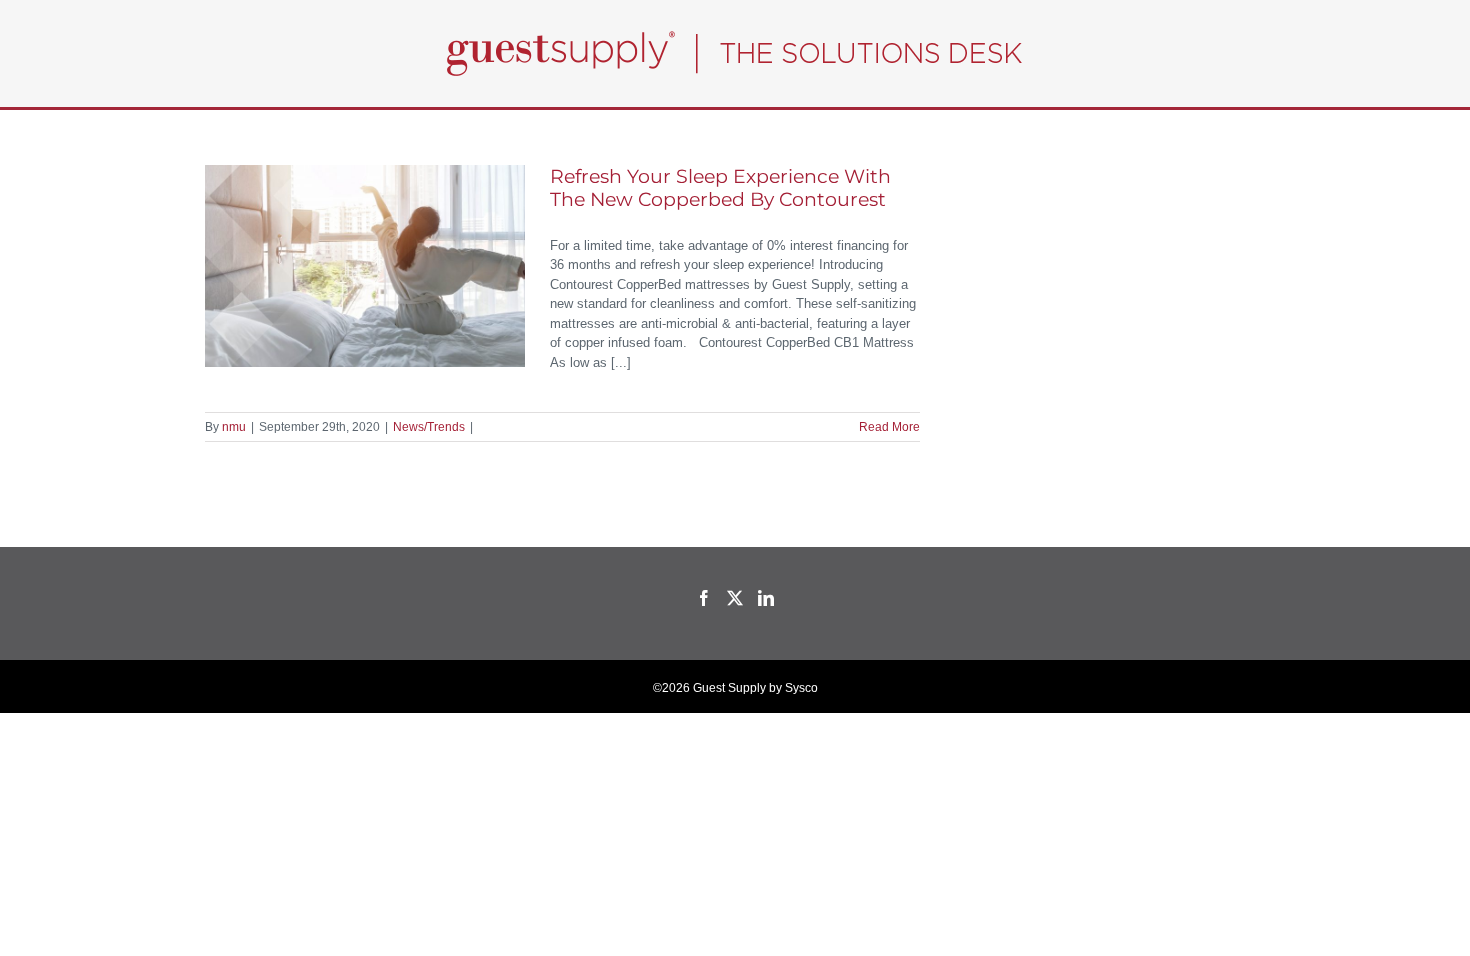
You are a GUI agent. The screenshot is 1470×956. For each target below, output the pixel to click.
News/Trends (429, 427)
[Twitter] (735, 598)
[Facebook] (704, 598)
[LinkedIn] (766, 598)
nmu (234, 427)
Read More (889, 427)
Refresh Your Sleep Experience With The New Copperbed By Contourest (720, 188)
